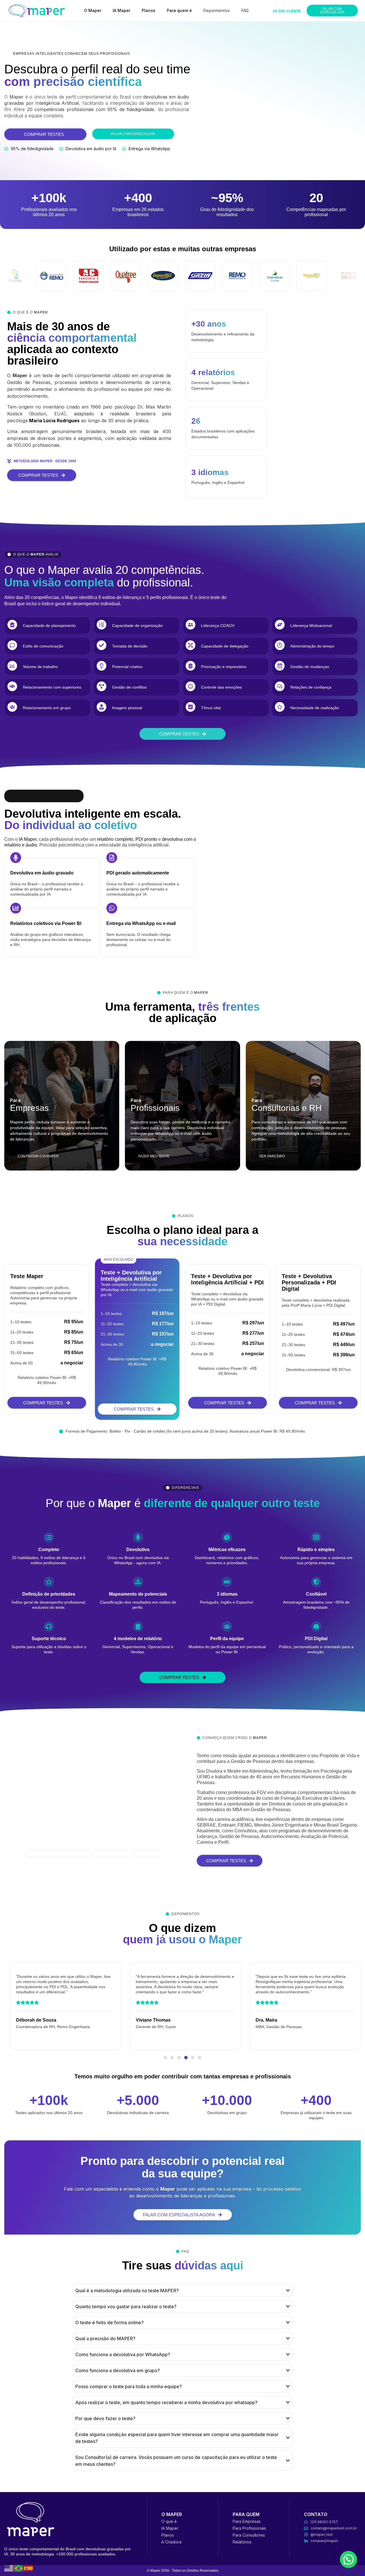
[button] (165, 2058)
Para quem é (179, 10)
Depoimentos (217, 10)
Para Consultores (249, 2535)
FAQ (245, 10)
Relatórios (242, 2542)
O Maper (93, 10)
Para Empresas (247, 2521)
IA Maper (121, 10)
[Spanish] (29, 2568)
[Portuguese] (19, 2568)
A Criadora (171, 2542)
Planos (149, 10)
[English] (9, 2568)
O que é (169, 2521)
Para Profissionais (249, 2528)
